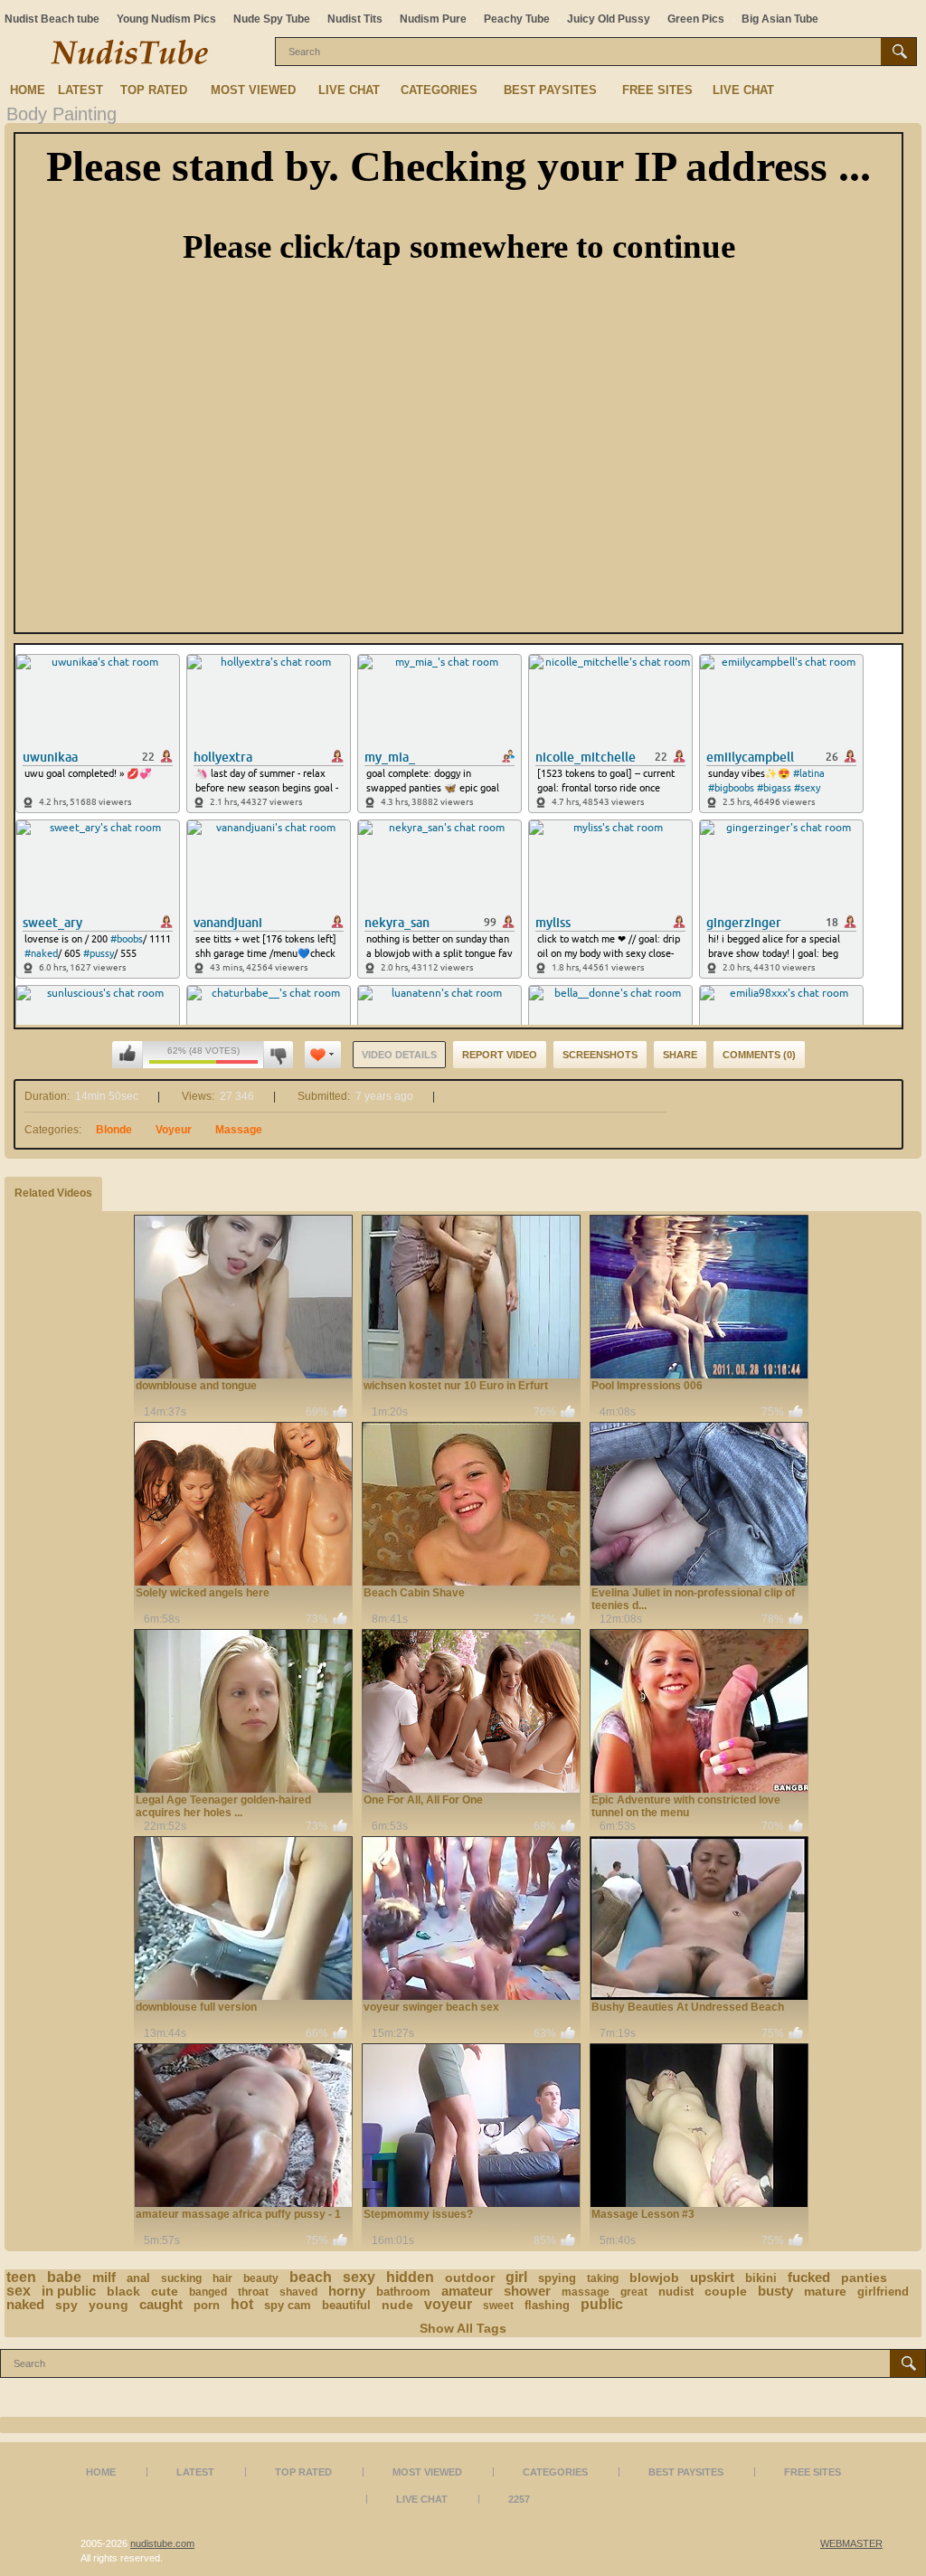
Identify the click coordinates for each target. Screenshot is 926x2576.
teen (21, 2277)
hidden (410, 2277)
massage (586, 2292)
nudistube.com (162, 2543)
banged (208, 2292)
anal (138, 2278)
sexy (359, 2277)
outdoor (470, 2278)
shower (527, 2291)
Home (28, 90)
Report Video (500, 1055)
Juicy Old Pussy (609, 19)
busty (775, 2291)
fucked (809, 2277)
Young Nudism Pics (166, 19)
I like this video (128, 1055)
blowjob (654, 2278)
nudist (676, 2292)
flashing (547, 2305)
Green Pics (696, 19)
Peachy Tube (517, 19)
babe (64, 2277)
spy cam (288, 2305)
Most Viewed (253, 90)
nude (397, 2305)
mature (825, 2291)
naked (25, 2304)
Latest (80, 90)
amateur (467, 2291)
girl (516, 2277)
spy (66, 2305)
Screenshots (600, 1055)
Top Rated (154, 90)
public (602, 2304)
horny (347, 2291)
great (634, 2292)
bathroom (403, 2292)
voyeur (448, 2304)
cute (165, 2291)
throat (253, 2292)
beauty (261, 2278)
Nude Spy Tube (272, 19)
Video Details (399, 1055)
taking (603, 2278)
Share (680, 1055)
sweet (498, 2306)
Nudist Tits (355, 19)
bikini (761, 2278)
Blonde (114, 1130)
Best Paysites (550, 90)
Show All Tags (463, 2328)
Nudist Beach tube (52, 19)
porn (207, 2305)
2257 (519, 2499)
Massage (239, 1130)
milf (104, 2277)
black (123, 2291)
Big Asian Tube (780, 19)
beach (311, 2277)
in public (69, 2291)
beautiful (346, 2305)
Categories (439, 90)
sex (19, 2291)
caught (161, 2304)
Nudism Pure (433, 19)
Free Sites (657, 90)
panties (864, 2278)
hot (242, 2304)
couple (726, 2291)
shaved (298, 2292)
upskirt (712, 2277)
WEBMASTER (851, 2543)
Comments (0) (759, 1055)
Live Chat (349, 90)
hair (222, 2278)
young (109, 2305)
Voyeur (174, 1130)
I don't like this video (278, 1055)
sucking (181, 2278)
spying (557, 2278)
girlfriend (883, 2292)
